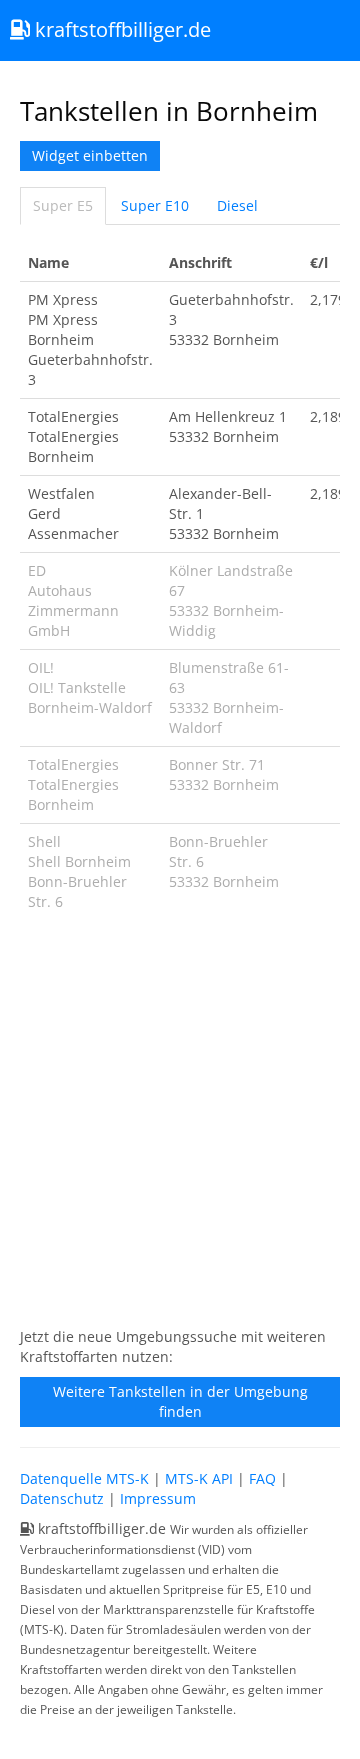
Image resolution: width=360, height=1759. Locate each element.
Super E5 (63, 205)
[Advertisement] (180, 1130)
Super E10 (155, 205)
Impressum (158, 1498)
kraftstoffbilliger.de (120, 29)
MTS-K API (199, 1478)
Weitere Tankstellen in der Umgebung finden (180, 1401)
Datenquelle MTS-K (84, 1478)
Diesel (237, 205)
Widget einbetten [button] (90, 155)
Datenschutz (62, 1498)
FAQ (262, 1478)
